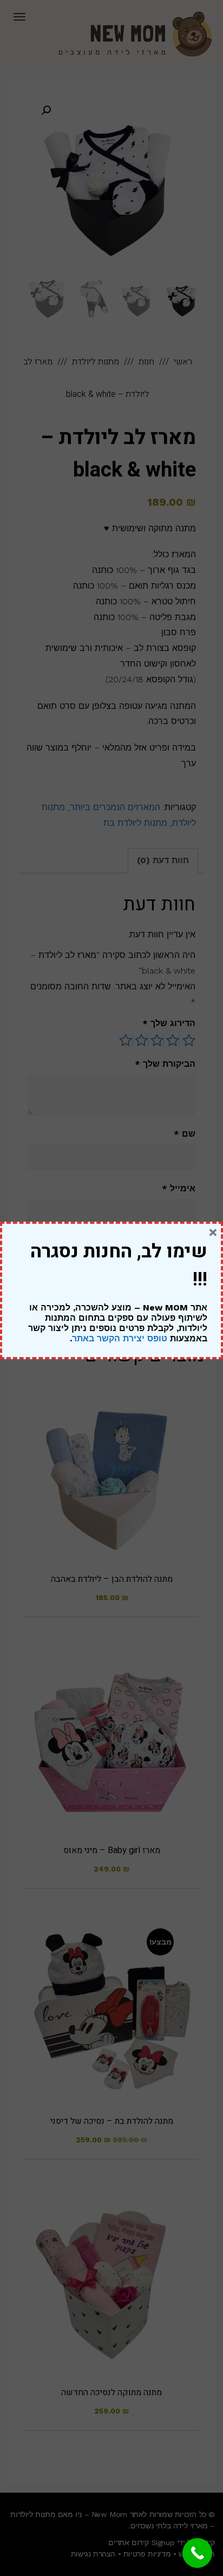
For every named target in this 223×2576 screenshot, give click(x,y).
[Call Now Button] (197, 2553)
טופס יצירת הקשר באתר (120, 1338)
